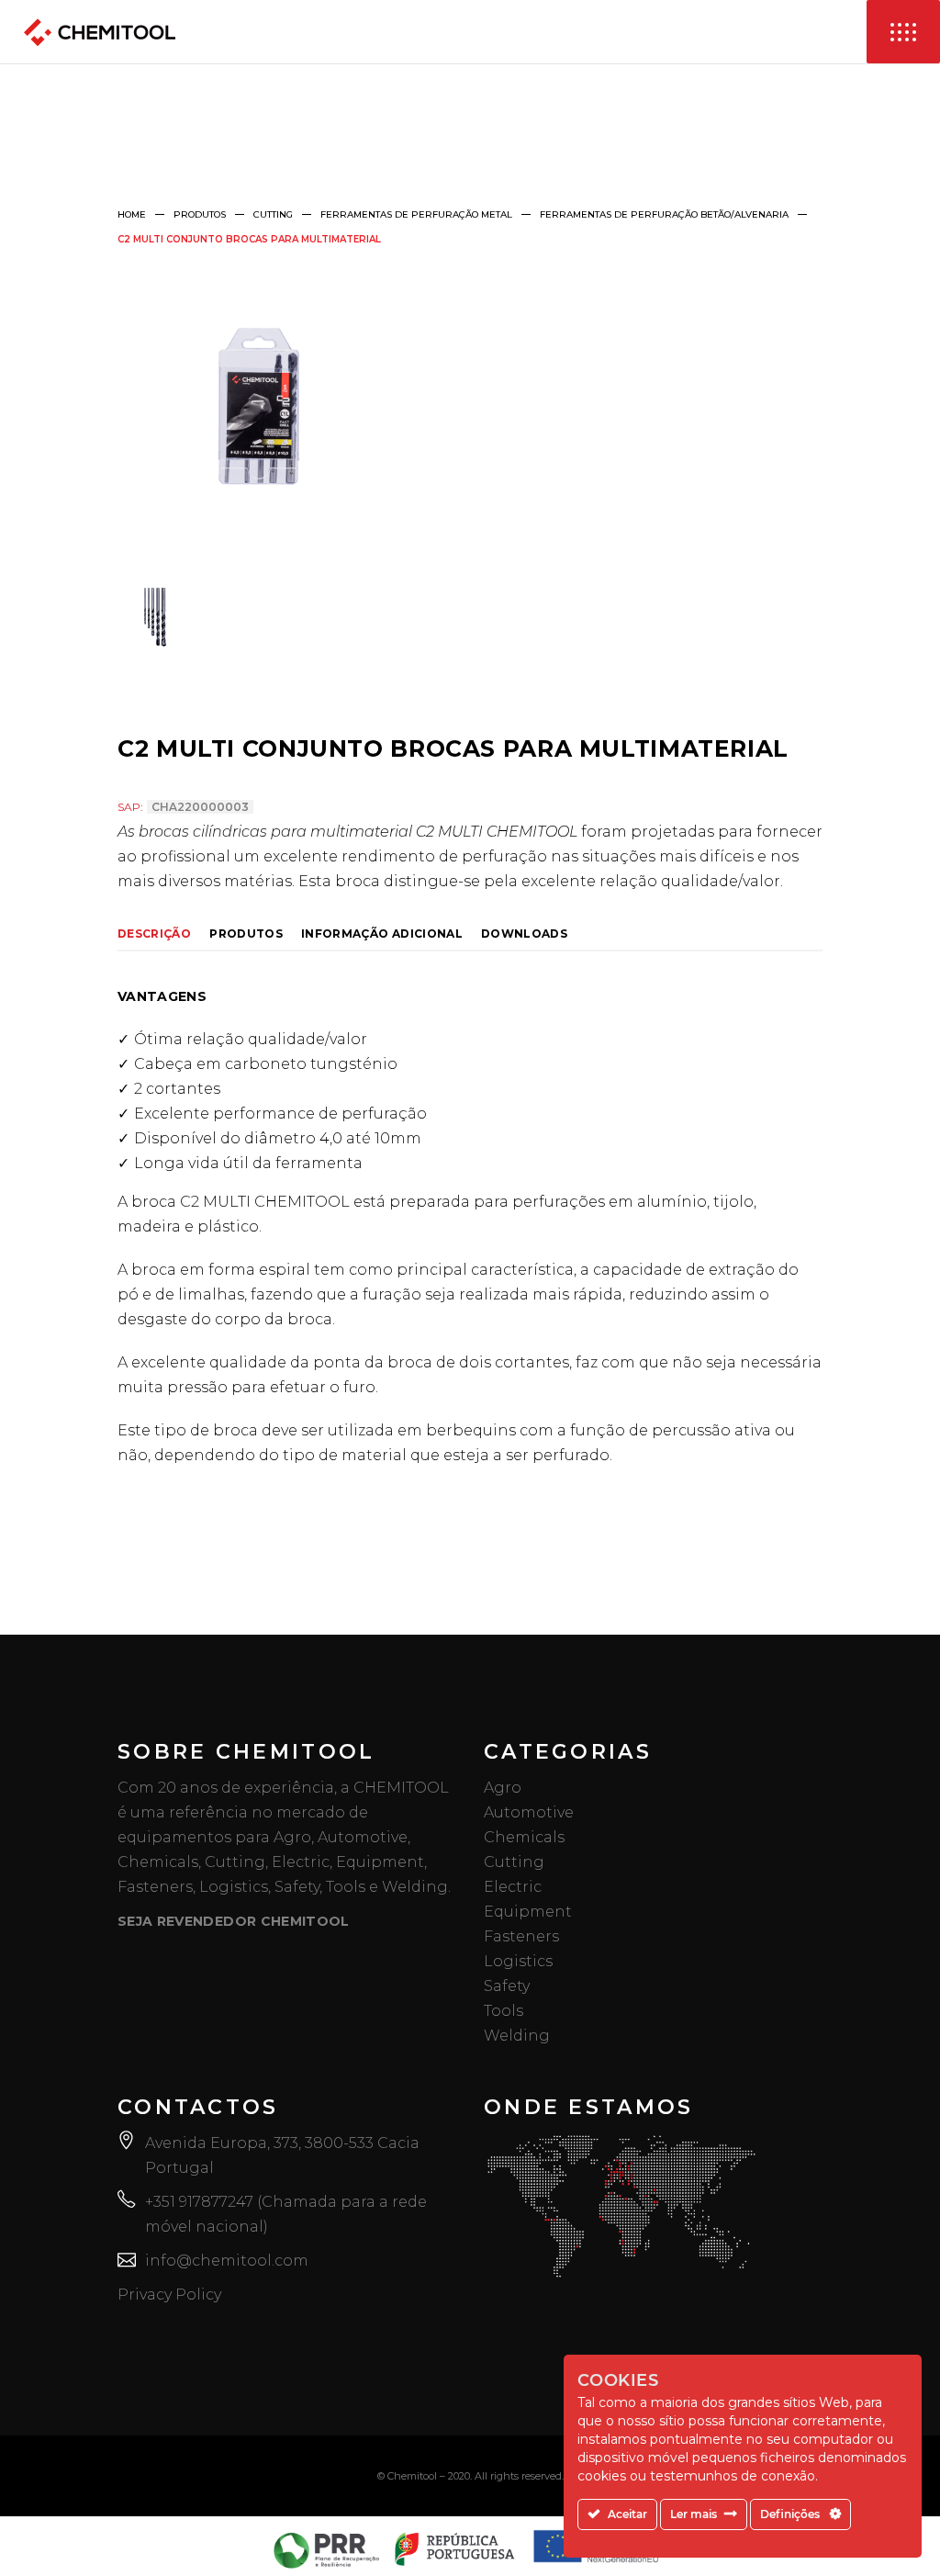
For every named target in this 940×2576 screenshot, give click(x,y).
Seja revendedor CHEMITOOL (234, 1921)
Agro (503, 1788)
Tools (504, 2011)
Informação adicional (382, 934)
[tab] (163, 932)
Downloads (524, 934)
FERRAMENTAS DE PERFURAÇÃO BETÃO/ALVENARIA (664, 214)
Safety (507, 1986)
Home (132, 214)
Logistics (518, 1961)
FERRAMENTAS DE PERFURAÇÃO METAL (416, 214)
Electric (513, 1887)
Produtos (200, 214)
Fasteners (521, 1936)
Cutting (273, 214)
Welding (517, 2036)
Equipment (528, 1912)
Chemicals (524, 1837)
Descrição (154, 934)
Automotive (529, 1812)
